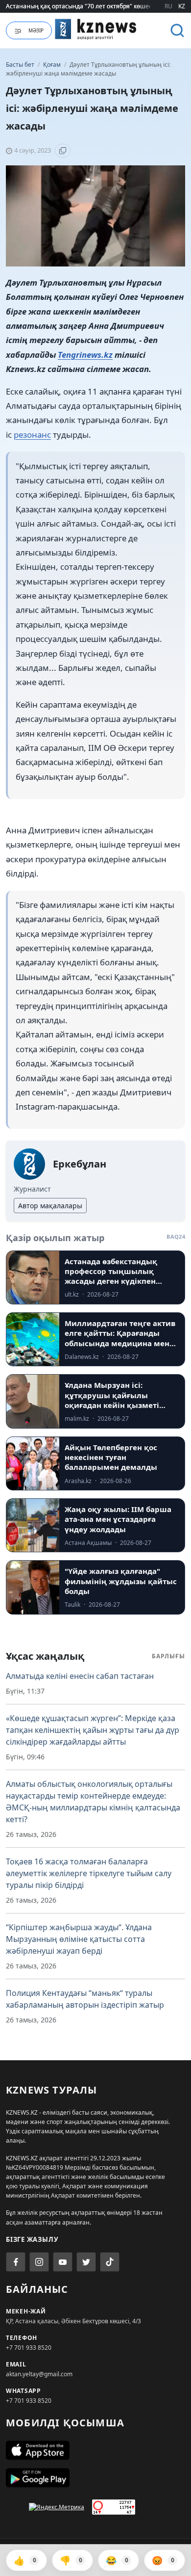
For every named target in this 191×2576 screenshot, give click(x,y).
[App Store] (95, 2450)
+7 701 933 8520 (29, 2348)
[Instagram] (39, 2262)
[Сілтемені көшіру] (63, 151)
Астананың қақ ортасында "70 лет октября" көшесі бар (85, 6)
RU (168, 6)
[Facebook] (16, 2262)
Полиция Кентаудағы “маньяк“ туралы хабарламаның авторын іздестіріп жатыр (85, 1999)
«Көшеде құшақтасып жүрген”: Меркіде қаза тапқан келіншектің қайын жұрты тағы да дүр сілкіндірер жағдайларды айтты (93, 1730)
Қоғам (53, 65)
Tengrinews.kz (85, 355)
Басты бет (20, 65)
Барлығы (168, 1656)
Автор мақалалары (50, 1206)
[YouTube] (63, 2262)
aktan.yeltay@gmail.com (39, 2374)
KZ (182, 6)
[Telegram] (86, 2262)
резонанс (32, 435)
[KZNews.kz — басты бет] (96, 29)
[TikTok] (110, 2262)
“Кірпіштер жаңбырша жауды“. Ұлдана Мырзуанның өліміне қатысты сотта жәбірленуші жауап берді (79, 1939)
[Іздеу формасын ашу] (177, 30)
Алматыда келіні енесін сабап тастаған (80, 1676)
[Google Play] (95, 2478)
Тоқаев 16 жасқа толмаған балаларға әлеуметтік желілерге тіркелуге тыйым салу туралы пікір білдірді (89, 1873)
